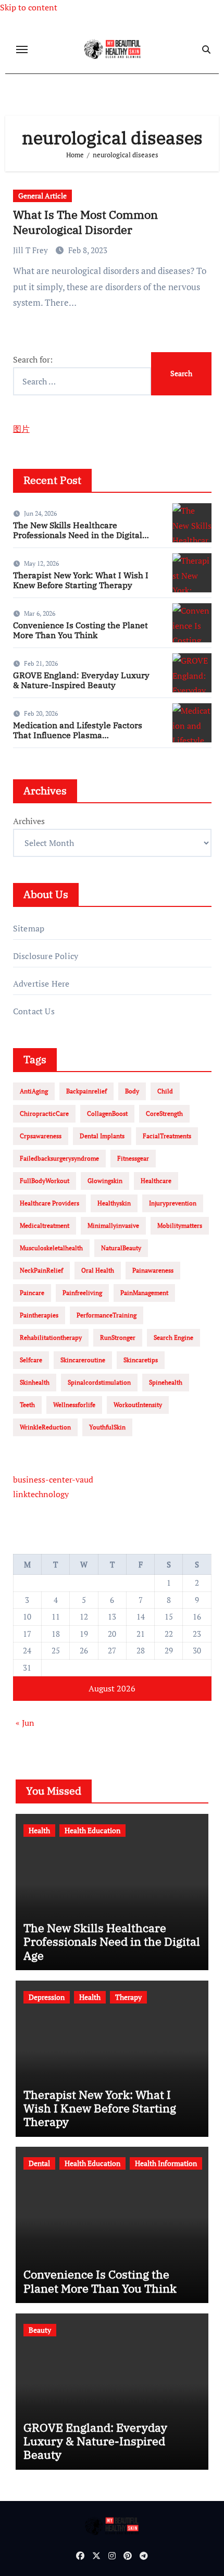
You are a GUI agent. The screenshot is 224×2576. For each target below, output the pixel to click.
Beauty (40, 2330)
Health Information (166, 2163)
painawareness (153, 1270)
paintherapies (39, 1315)
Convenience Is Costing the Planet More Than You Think (80, 630)
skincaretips (141, 1360)
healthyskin (114, 1203)
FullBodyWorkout (45, 1181)
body (132, 1091)
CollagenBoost (107, 1113)
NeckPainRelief (41, 1270)
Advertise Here (41, 984)
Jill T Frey (32, 250)
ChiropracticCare (44, 1113)
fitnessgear (133, 1158)
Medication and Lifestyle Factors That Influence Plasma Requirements (78, 735)
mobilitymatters (180, 1225)
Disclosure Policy (46, 956)
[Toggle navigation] (22, 49)
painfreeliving (82, 1293)
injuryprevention (173, 1203)
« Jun (25, 1723)
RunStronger (118, 1337)
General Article (42, 196)
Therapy (128, 1997)
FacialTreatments (167, 1136)
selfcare (31, 1360)
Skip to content (29, 7)
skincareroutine (83, 1360)
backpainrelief (86, 1091)
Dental (39, 2163)
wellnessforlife (74, 1405)
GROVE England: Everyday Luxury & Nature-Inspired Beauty (81, 680)
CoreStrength (164, 1113)
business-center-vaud (53, 1479)
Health (39, 1830)
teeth (27, 1405)
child (165, 1091)
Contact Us (34, 1011)
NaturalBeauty (121, 1248)
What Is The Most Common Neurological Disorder (85, 222)
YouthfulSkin (107, 1427)
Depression (47, 1997)
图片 (21, 429)
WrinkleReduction (45, 1427)
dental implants (102, 1136)
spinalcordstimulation (99, 1382)
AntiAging (34, 1091)
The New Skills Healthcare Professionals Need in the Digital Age (78, 535)
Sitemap (29, 928)
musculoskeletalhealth (51, 1248)
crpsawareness (41, 1136)
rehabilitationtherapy (51, 1337)
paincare (32, 1293)
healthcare (156, 1181)
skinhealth (35, 1382)
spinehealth (166, 1382)
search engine (173, 1337)
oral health (98, 1270)
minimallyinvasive (113, 1225)
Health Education (92, 1830)
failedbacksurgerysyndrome (59, 1158)
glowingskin (105, 1181)
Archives (29, 821)
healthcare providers (49, 1203)
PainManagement (144, 1293)
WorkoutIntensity (138, 1405)
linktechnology (41, 1494)
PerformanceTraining (107, 1315)
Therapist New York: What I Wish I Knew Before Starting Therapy (81, 580)
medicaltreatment (45, 1225)
